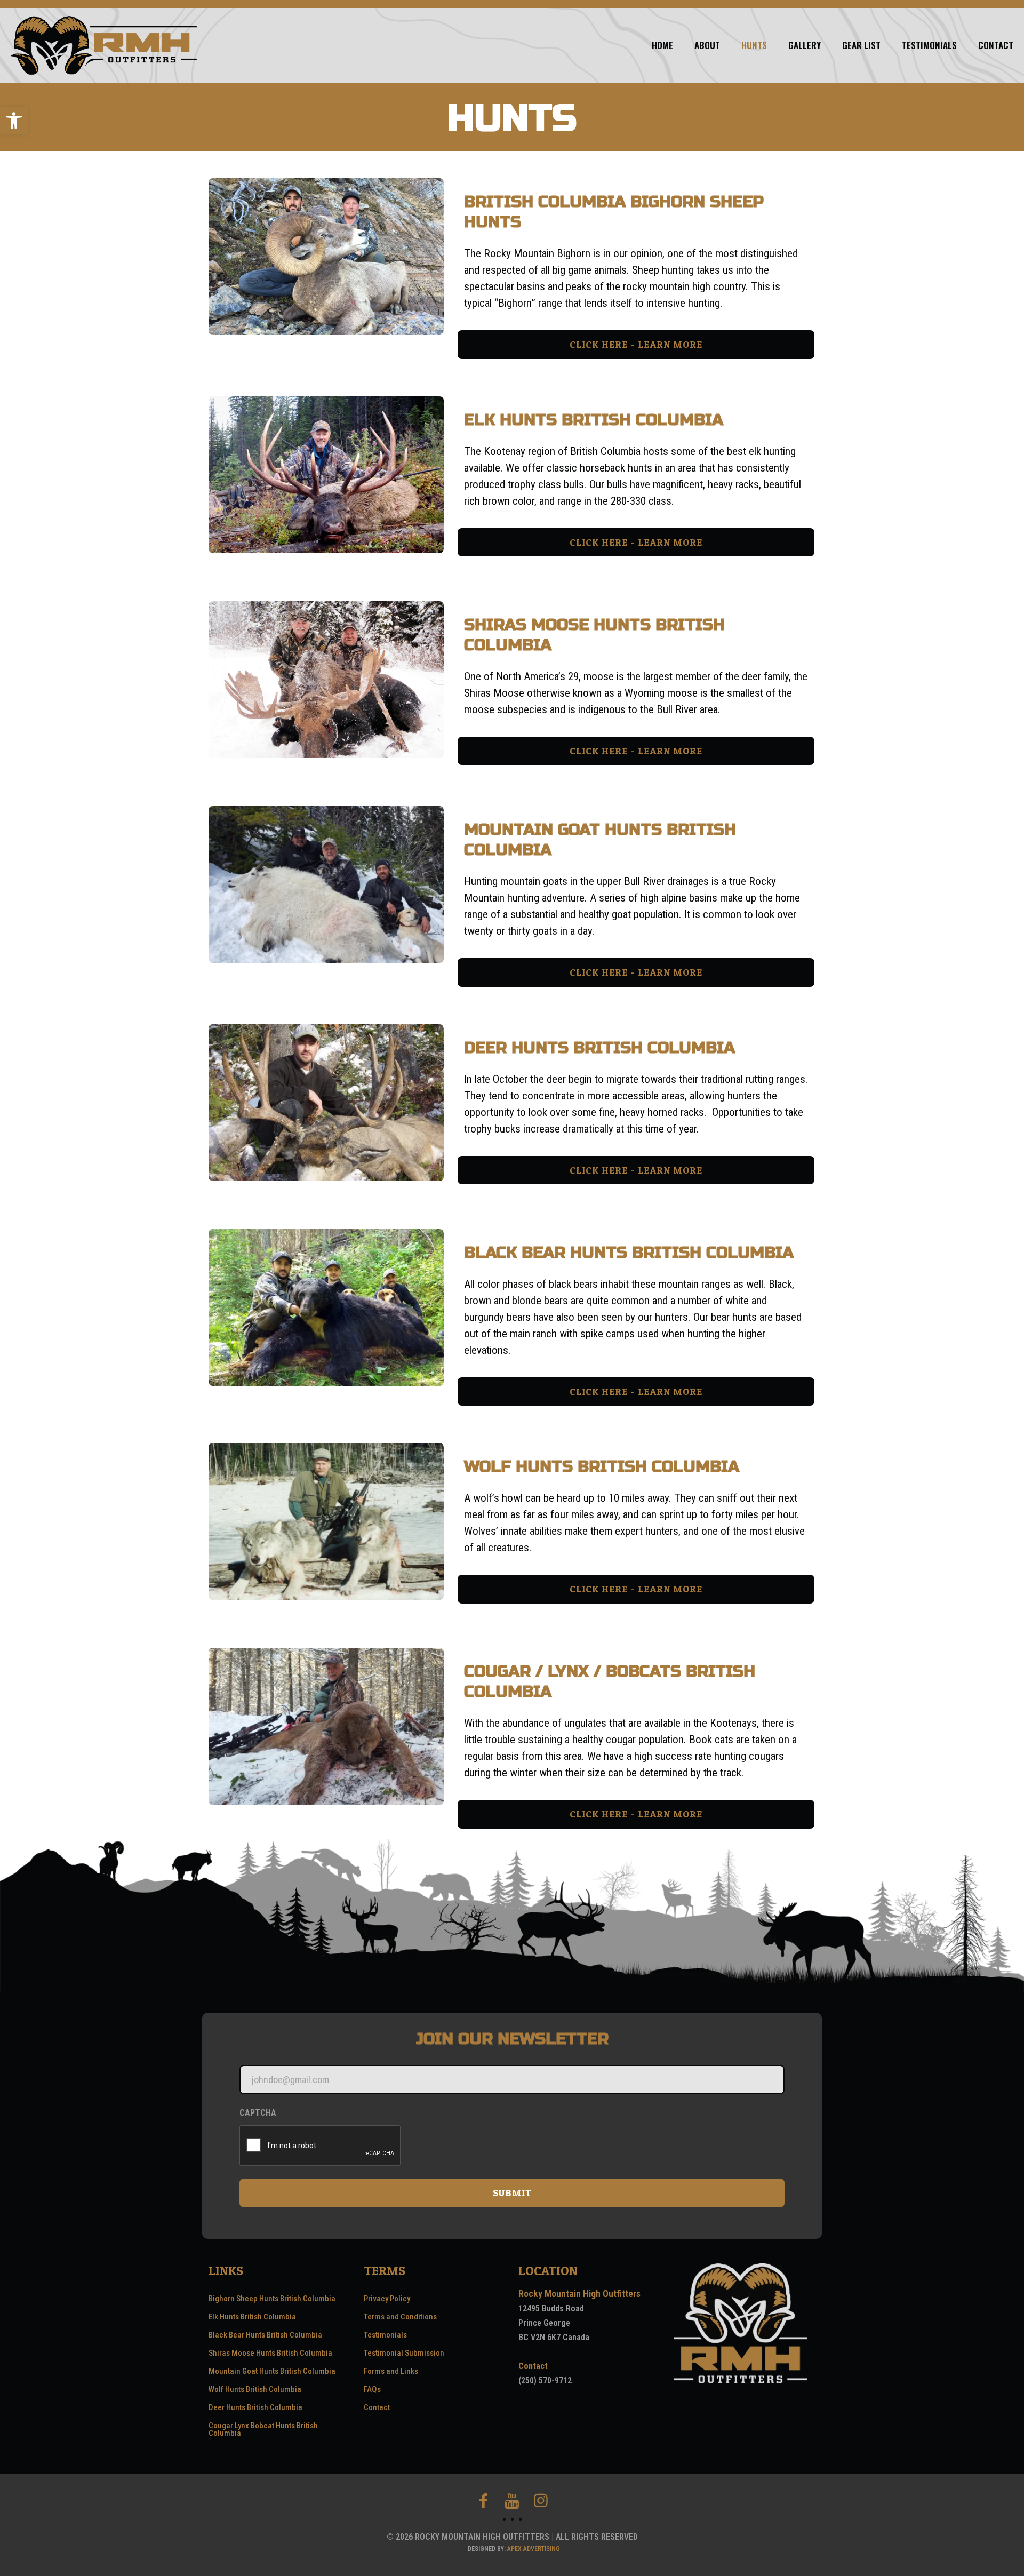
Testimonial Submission (404, 2353)
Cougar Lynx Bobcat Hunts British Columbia (263, 2429)
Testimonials (385, 2335)
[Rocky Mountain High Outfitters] (104, 45)
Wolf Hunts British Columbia (255, 2389)
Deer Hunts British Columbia (255, 2407)
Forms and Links (391, 2371)
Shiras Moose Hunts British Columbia (270, 2353)
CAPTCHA (258, 2113)
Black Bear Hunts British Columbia (265, 2335)
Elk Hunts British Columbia (252, 2317)
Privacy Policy (387, 2299)
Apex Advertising (534, 2549)
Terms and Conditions (400, 2317)
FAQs (372, 2389)
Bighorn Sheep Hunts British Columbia (272, 2299)
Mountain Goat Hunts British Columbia (272, 2371)
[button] (14, 121)
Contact (377, 2407)
